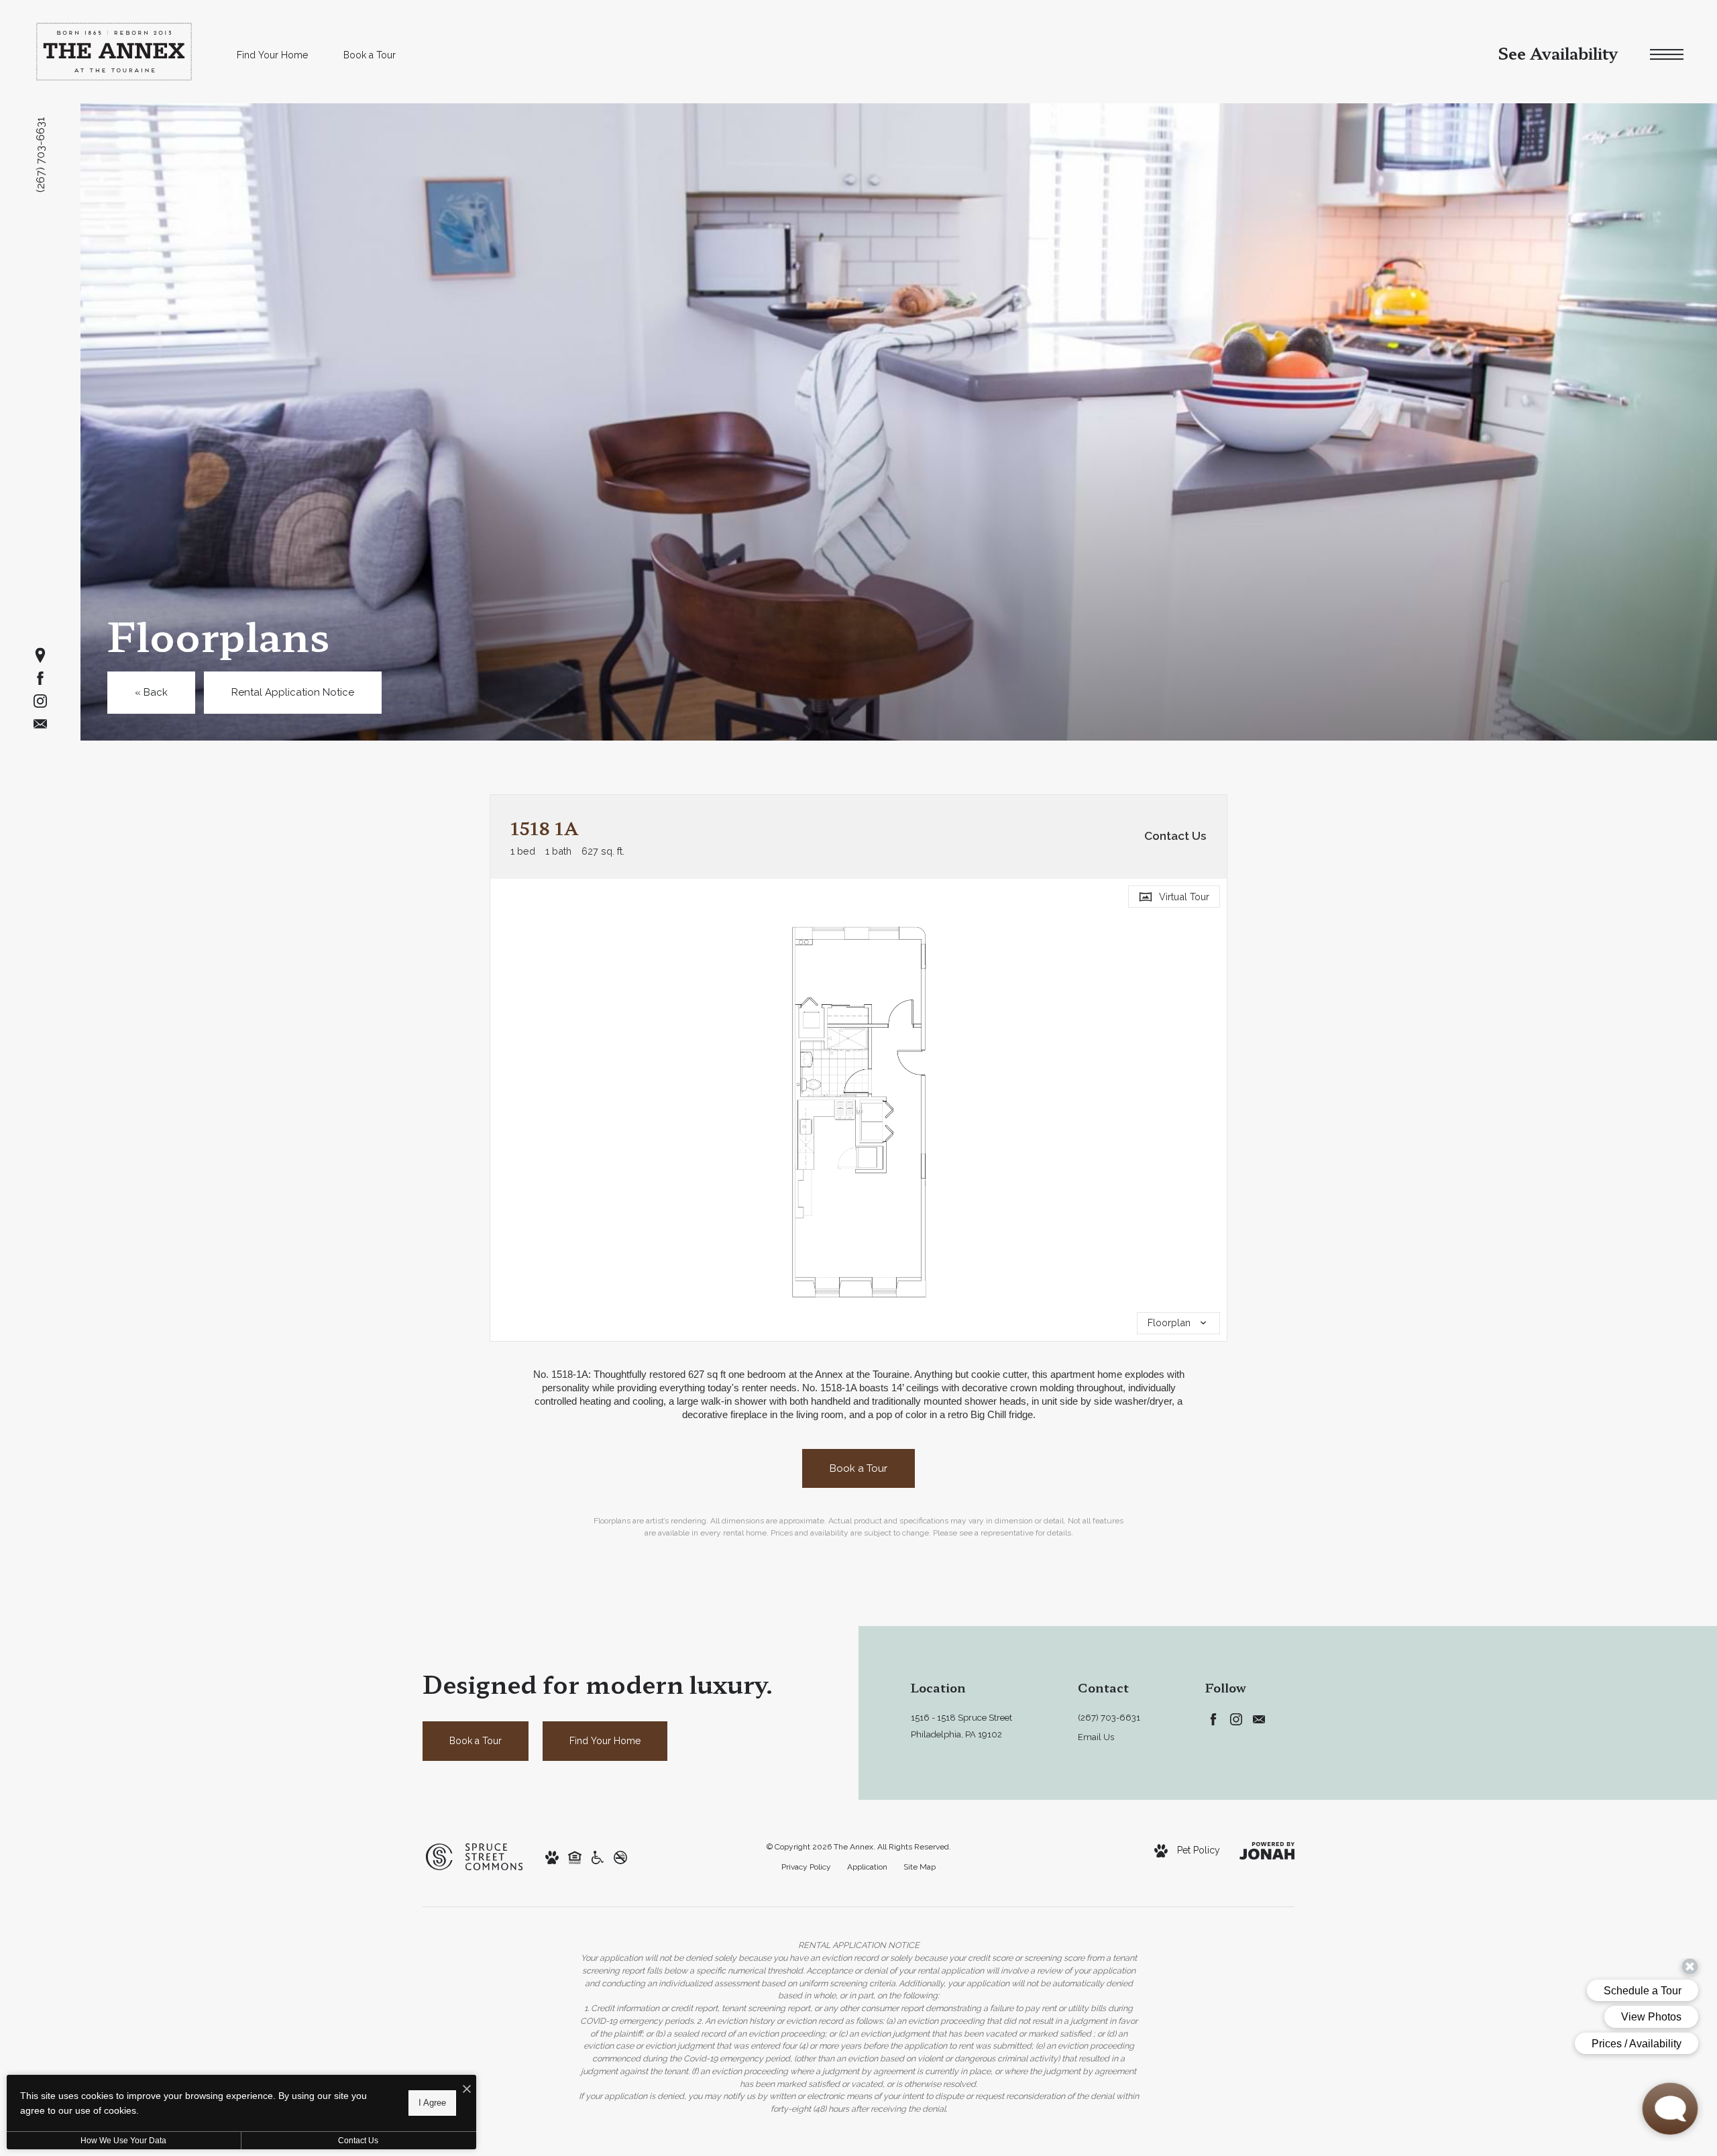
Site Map (920, 1867)
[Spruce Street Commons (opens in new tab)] (474, 1856)
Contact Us (358, 2141)
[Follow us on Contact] (40, 724)
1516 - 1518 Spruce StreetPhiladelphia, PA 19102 (961, 1726)
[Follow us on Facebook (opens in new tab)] (40, 678)
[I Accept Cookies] (467, 2090)
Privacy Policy (806, 1867)
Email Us (1096, 1737)
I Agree (432, 2103)
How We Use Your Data (123, 2141)
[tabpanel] (858, 1110)
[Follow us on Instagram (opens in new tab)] (40, 701)
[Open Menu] (1667, 55)
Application (867, 1867)
